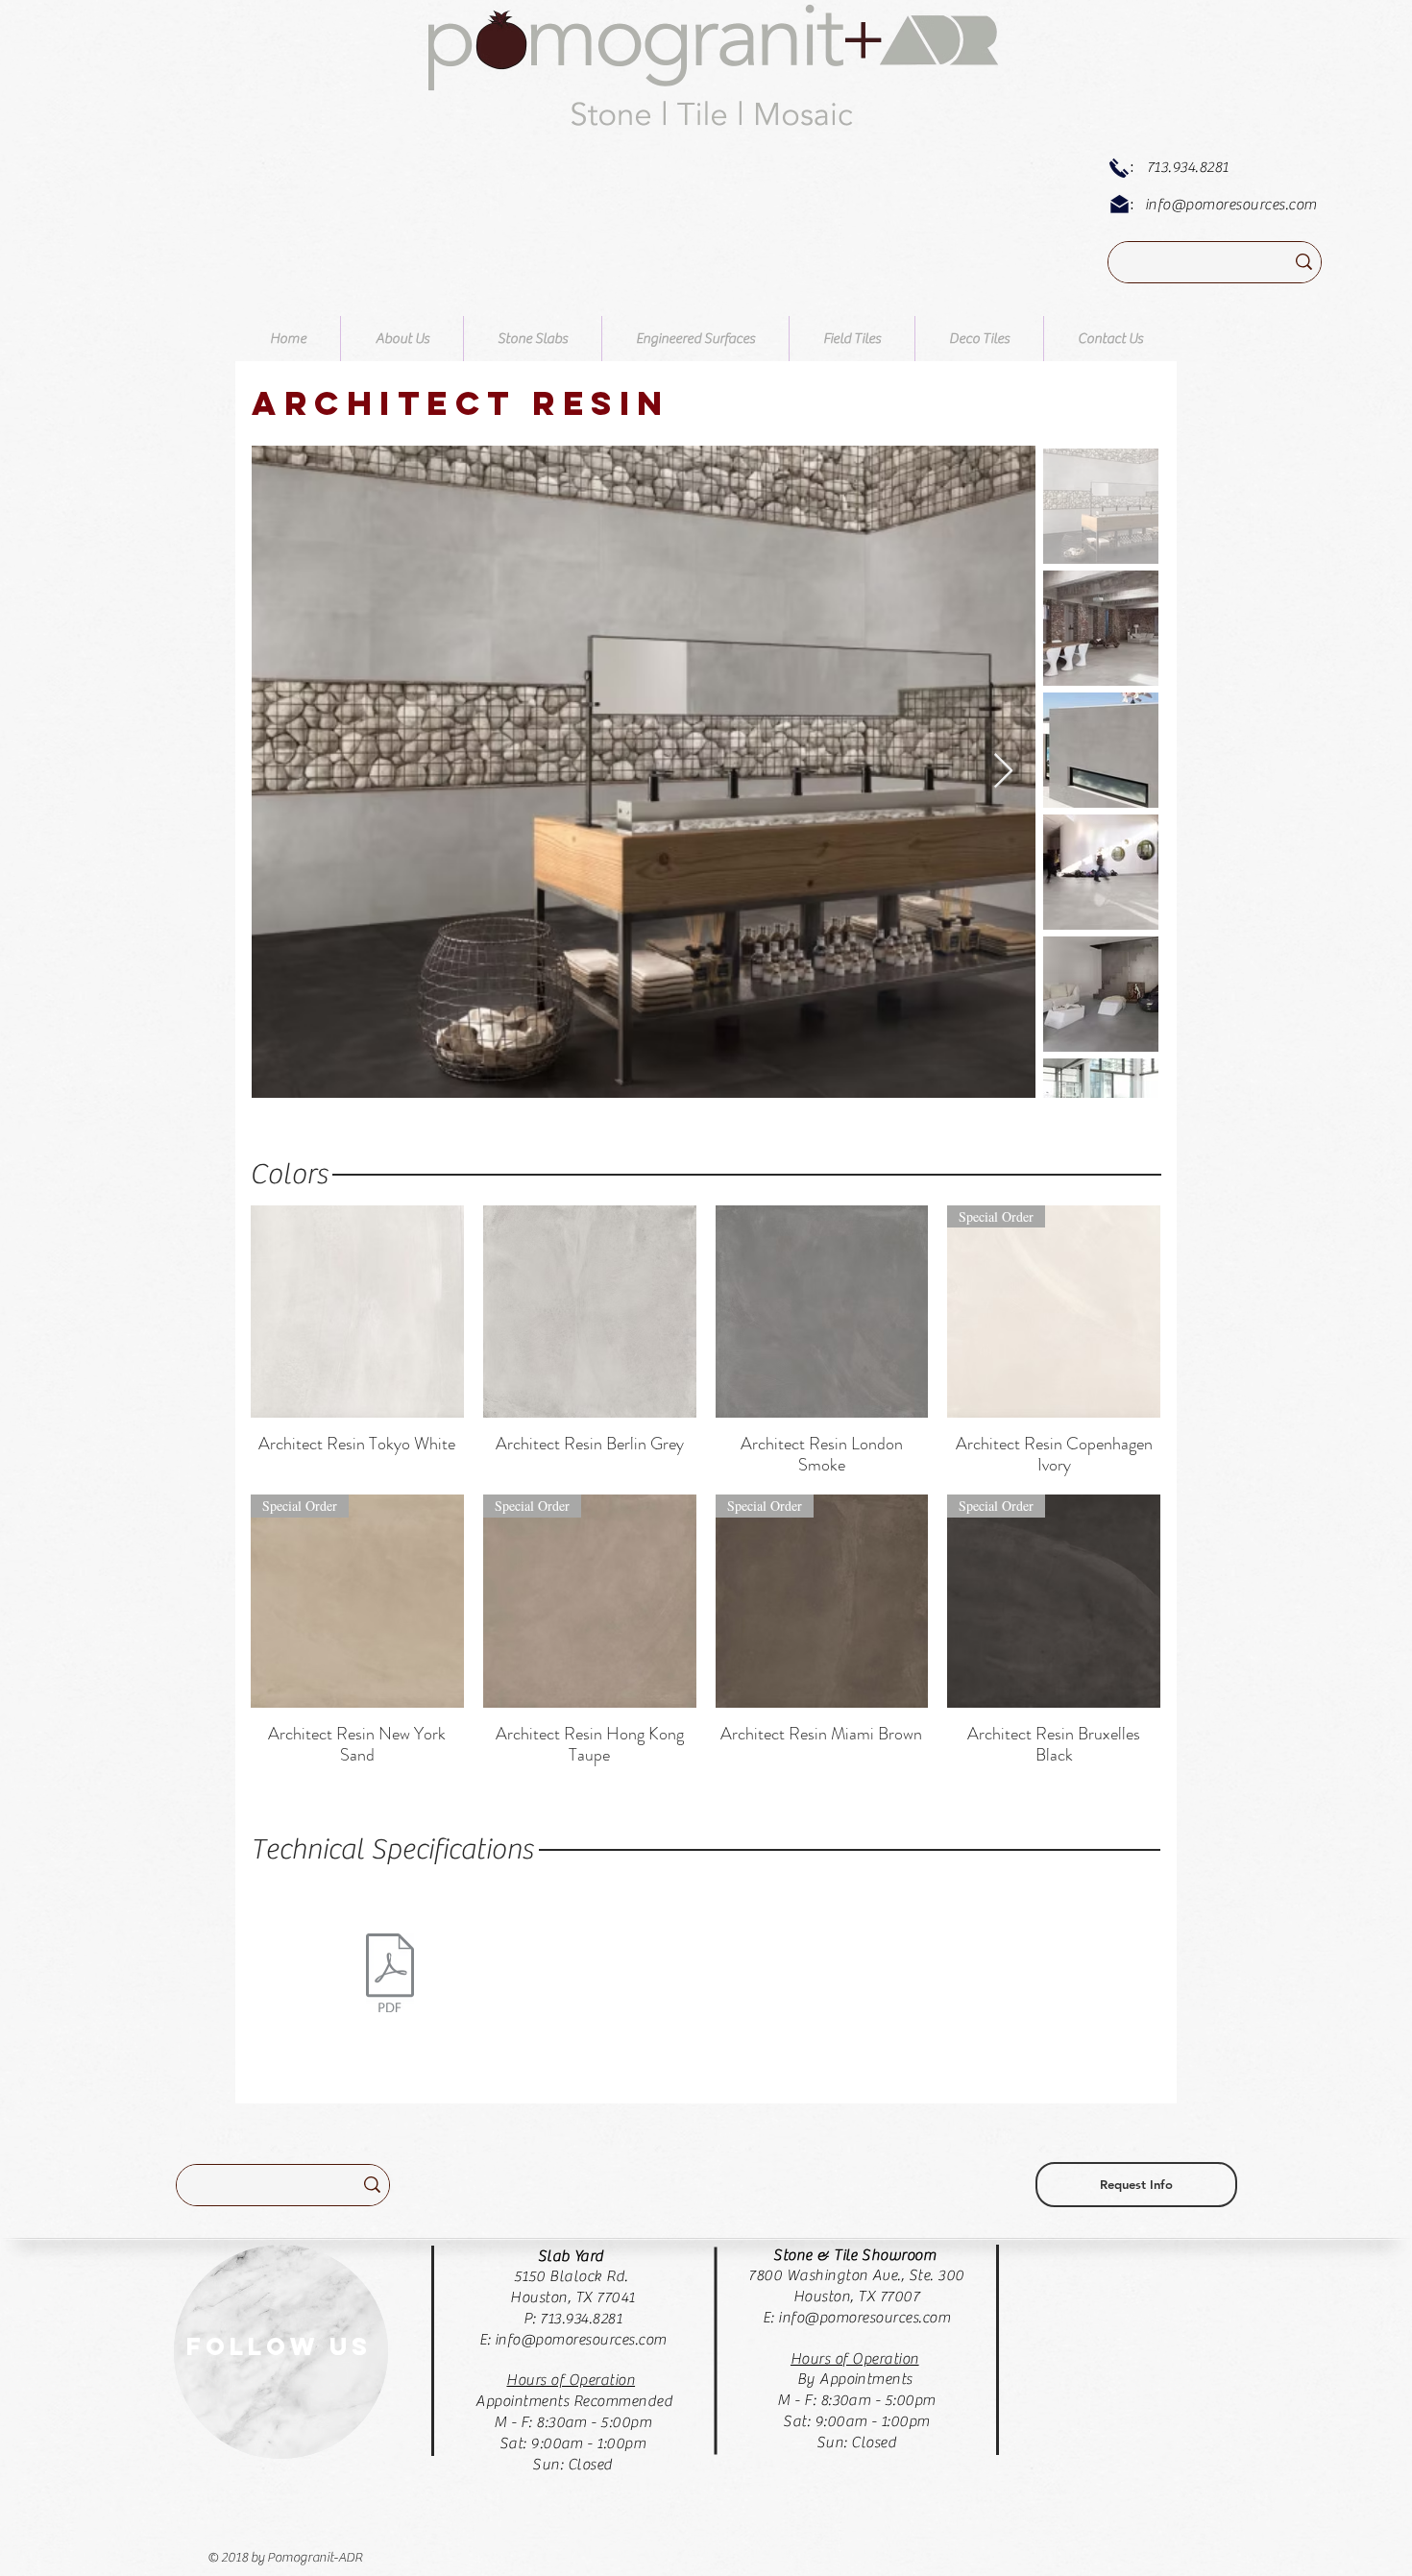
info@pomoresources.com (1231, 205)
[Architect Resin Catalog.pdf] (390, 1975)
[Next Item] (1003, 772)
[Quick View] (357, 1312)
